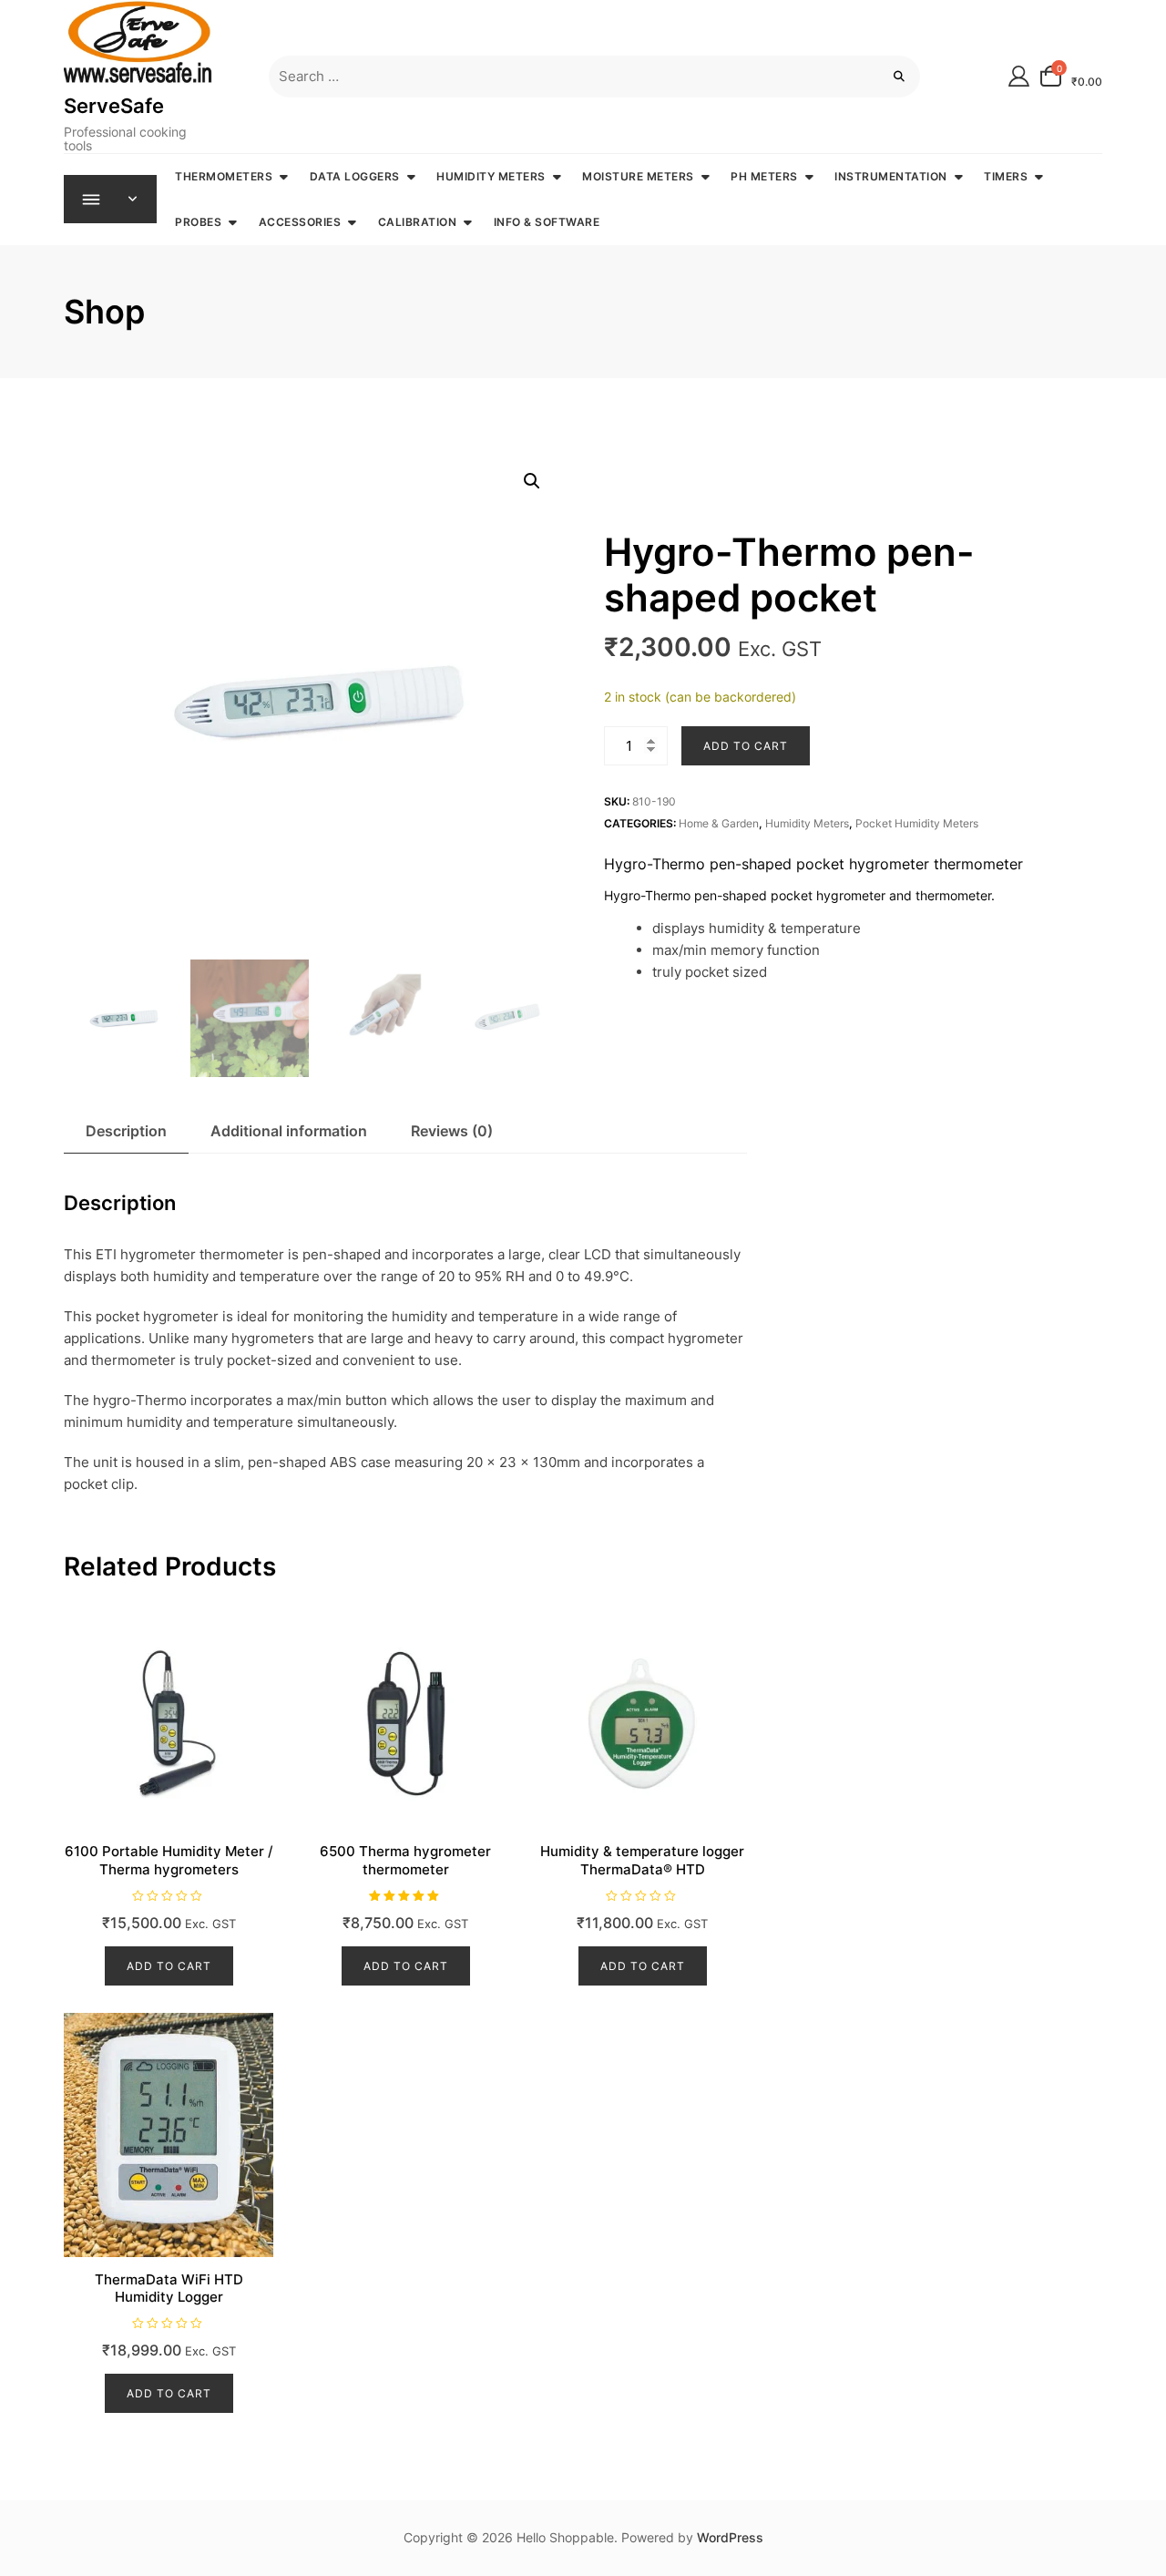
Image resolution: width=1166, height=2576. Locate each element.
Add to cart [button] (169, 1966)
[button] (532, 481)
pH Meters (764, 176)
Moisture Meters (638, 176)
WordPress (730, 2537)
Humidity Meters (491, 176)
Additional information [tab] (289, 1131)
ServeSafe (114, 106)
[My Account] (1019, 76)
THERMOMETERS (224, 176)
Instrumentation (891, 176)
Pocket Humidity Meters (917, 823)
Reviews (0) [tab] (452, 1131)
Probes (198, 222)
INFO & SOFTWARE (547, 222)
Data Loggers (355, 176)
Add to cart (746, 746)
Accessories (300, 222)
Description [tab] (126, 1131)
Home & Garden (719, 823)
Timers (1006, 176)
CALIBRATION (418, 222)
